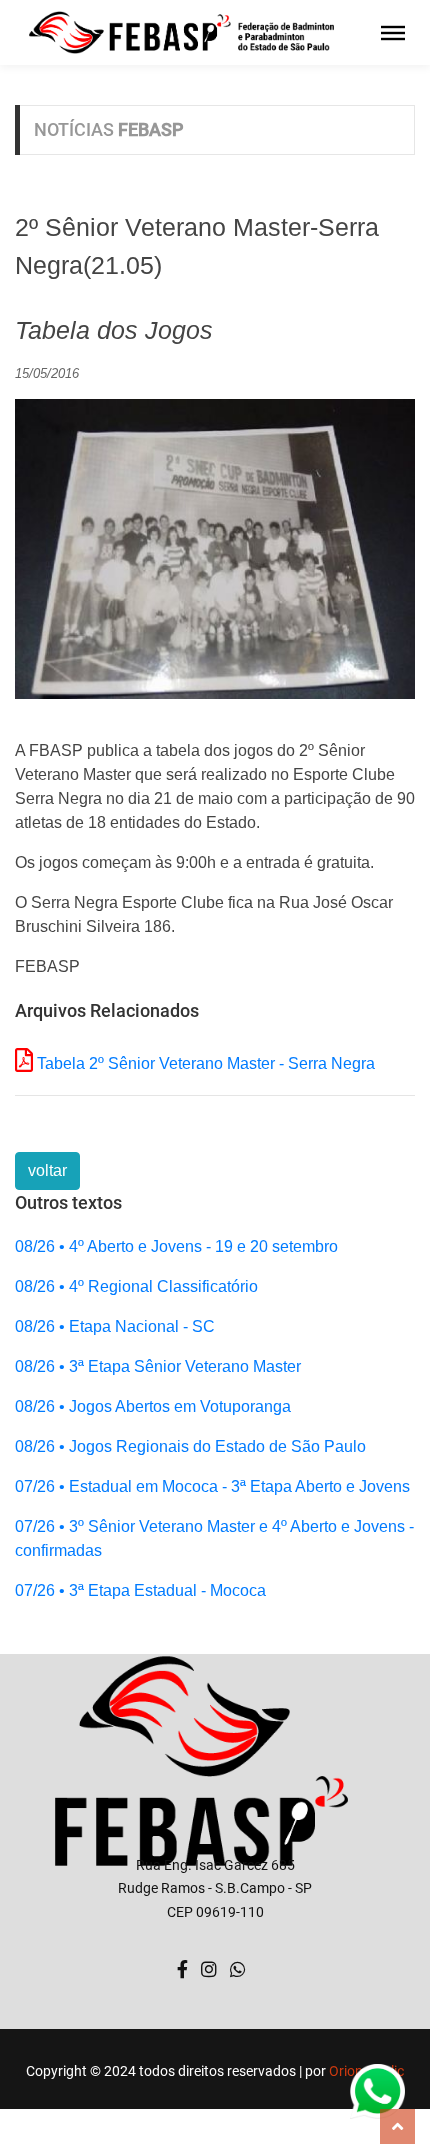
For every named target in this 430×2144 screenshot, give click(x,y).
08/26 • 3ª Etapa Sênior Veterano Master (158, 1366)
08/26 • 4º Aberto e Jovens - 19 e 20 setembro (176, 1246)
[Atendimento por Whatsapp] (238, 1970)
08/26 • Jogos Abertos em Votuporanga (153, 1406)
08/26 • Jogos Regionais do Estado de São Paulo (190, 1446)
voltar (47, 1170)
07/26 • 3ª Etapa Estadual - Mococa (140, 1590)
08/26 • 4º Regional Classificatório (136, 1286)
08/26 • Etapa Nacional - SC (115, 1326)
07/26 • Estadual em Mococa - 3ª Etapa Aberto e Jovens (212, 1486)
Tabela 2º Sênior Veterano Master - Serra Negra (206, 1063)
